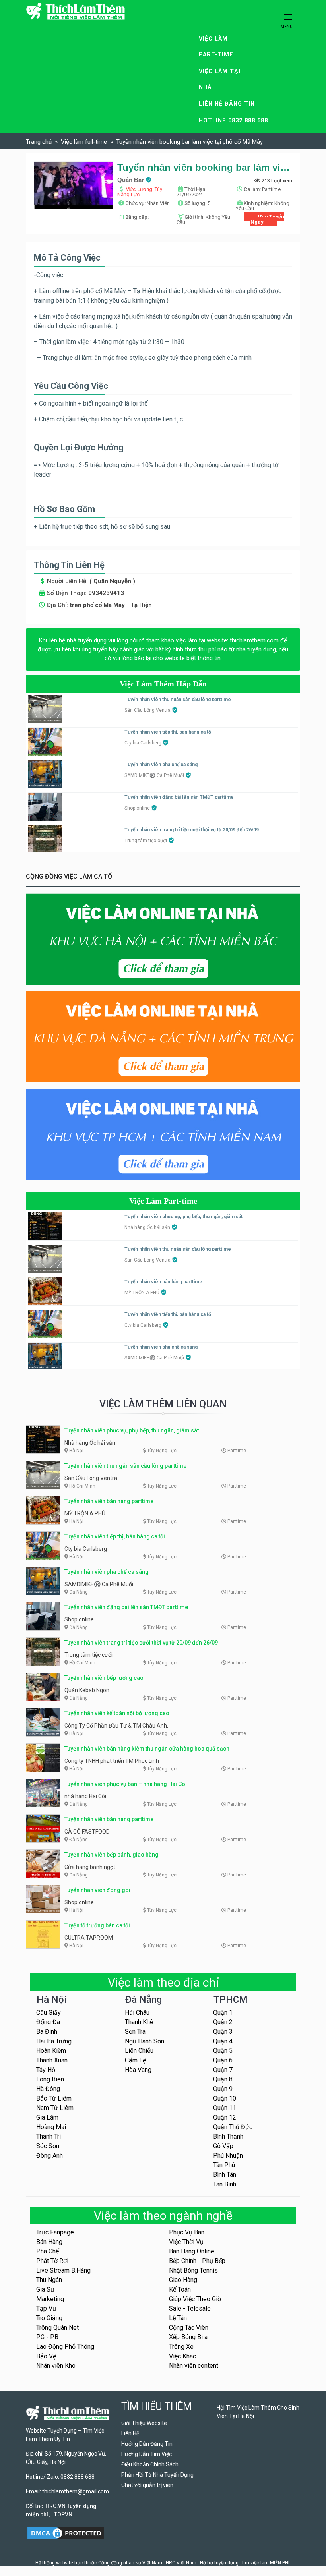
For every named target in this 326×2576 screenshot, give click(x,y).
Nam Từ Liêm (55, 2108)
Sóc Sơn (48, 2146)
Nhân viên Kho (56, 2366)
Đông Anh (49, 2156)
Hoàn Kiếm (51, 2051)
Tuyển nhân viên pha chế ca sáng (161, 765)
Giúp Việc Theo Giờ (195, 2299)
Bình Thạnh (228, 2136)
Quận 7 (223, 2070)
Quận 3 (223, 2032)
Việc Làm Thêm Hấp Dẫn (163, 684)
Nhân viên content (194, 2366)
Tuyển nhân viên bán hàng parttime (163, 1282)
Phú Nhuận (228, 2156)
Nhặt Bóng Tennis (193, 2270)
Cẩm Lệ (135, 2060)
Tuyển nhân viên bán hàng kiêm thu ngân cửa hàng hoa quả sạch (147, 1749)
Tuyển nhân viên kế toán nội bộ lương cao (117, 1713)
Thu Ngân (49, 2280)
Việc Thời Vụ (186, 2242)
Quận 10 (225, 2098)
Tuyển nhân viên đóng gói (97, 1890)
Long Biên (50, 2079)
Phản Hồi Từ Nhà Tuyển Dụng (157, 2475)
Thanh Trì (49, 2136)
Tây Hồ (46, 2070)
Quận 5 (223, 2051)
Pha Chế (48, 2251)
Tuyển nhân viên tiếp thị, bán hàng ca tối (168, 732)
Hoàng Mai (51, 2127)
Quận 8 (223, 2079)
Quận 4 (223, 2041)
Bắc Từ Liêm (54, 2098)
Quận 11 (225, 2108)
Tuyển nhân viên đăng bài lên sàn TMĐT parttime (179, 797)
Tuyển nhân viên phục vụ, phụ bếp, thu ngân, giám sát (183, 1217)
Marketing (50, 2299)
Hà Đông (48, 2089)
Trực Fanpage (55, 2232)
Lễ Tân (178, 2318)
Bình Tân (225, 2175)
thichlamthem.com (254, 640)
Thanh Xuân (52, 2060)
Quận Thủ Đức (233, 2127)
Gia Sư (45, 2289)
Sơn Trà (135, 2032)
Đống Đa (48, 2022)
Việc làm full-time (84, 142)
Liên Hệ (130, 2433)
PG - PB (47, 2337)
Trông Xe (181, 2347)
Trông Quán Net (57, 2328)
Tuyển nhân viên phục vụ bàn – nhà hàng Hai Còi (126, 1784)
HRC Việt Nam (181, 2563)
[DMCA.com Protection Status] (66, 2533)
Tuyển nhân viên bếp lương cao (104, 1678)
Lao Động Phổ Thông (65, 2347)
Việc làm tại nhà (220, 79)
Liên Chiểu (139, 2051)
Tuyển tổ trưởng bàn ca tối (97, 1925)
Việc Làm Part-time (163, 1201)
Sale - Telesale (190, 2308)
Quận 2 (223, 2022)
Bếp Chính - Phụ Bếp (197, 2261)
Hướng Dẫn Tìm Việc (147, 2454)
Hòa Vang (138, 2070)
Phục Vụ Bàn (187, 2232)
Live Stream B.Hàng (63, 2270)
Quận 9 (223, 2089)
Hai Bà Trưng (54, 2041)
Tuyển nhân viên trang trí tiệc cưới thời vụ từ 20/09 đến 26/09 (192, 830)
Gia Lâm (47, 2117)
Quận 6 (223, 2060)
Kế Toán (180, 2289)
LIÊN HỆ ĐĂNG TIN (227, 104)
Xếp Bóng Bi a (188, 2337)
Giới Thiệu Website (144, 2423)
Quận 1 (223, 2013)
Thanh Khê (139, 2022)
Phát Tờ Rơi (52, 2261)
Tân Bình (225, 2184)
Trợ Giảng (49, 2318)
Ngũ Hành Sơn (145, 2041)
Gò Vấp (223, 2146)
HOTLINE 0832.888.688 (233, 121)
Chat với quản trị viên (147, 2485)
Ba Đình (47, 2032)
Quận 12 (225, 2117)
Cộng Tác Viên (189, 2328)
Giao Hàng (183, 2280)
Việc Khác (182, 2356)
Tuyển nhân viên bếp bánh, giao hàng (112, 1855)
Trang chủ (39, 142)
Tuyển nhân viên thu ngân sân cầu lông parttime (178, 700)
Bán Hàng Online (192, 2251)
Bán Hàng (49, 2242)
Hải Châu (137, 2013)
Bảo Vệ (46, 2356)
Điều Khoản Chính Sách (150, 2464)
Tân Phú (224, 2165)
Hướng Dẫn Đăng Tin (147, 2444)
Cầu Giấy (49, 2013)
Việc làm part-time (216, 47)
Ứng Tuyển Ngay (267, 219)
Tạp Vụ (46, 2308)
